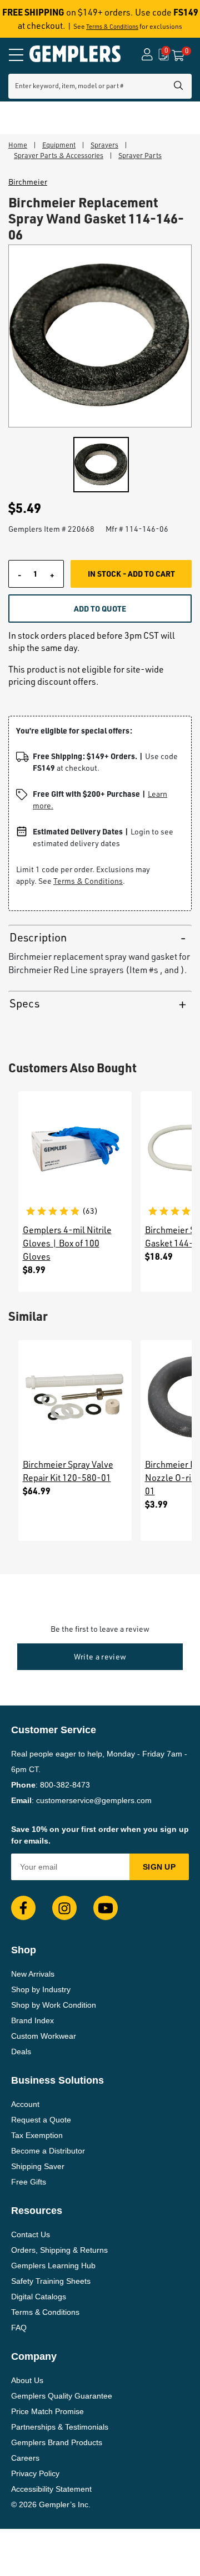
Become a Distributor (48, 2151)
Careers (25, 2458)
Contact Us (31, 2234)
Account (25, 2104)
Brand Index (32, 2020)
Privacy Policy (35, 2473)
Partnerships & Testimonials (60, 2427)
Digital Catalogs (39, 2297)
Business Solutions (57, 2080)
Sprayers (104, 145)
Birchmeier (28, 182)
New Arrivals (33, 1974)
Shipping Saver (38, 2166)
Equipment (59, 145)
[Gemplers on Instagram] (64, 1908)
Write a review (100, 1656)
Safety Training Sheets (51, 2281)
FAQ (19, 2328)
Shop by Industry (41, 1989)
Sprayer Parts (140, 155)
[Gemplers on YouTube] (106, 1908)
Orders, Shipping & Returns (59, 2250)
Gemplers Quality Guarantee (62, 2396)
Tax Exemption (37, 2135)
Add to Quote (100, 608)
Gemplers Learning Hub (53, 2266)
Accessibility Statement (51, 2489)
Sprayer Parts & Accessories (59, 155)
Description (38, 937)
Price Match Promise (47, 2411)
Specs (24, 1003)
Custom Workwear (44, 2036)
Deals (21, 2051)
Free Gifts (29, 2182)
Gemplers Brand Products (57, 2442)
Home (18, 145)
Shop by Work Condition (54, 2005)
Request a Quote (41, 2120)
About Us (27, 2380)
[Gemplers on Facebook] (23, 1908)
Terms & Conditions (112, 27)
